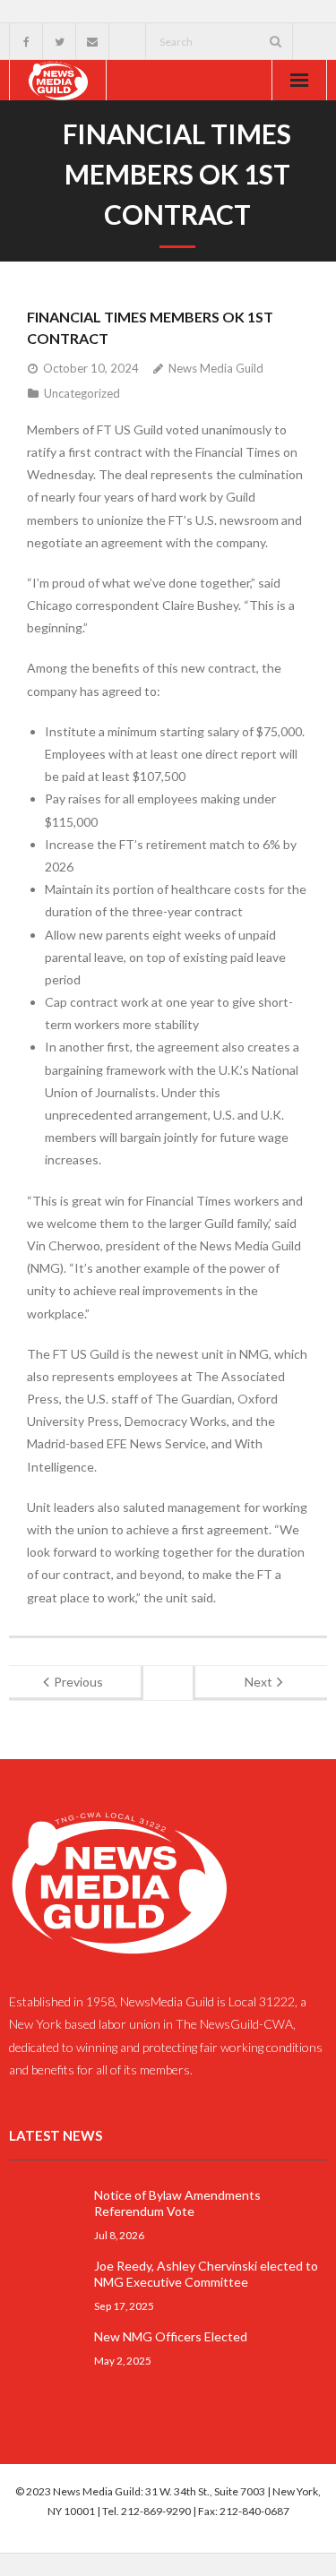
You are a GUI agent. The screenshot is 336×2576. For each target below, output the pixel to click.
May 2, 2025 (123, 2360)
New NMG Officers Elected (171, 2336)
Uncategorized (82, 393)
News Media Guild (216, 368)
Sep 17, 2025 (124, 2306)
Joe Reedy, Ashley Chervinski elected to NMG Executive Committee (206, 2274)
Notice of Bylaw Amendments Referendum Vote (177, 2203)
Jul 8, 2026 (119, 2235)
